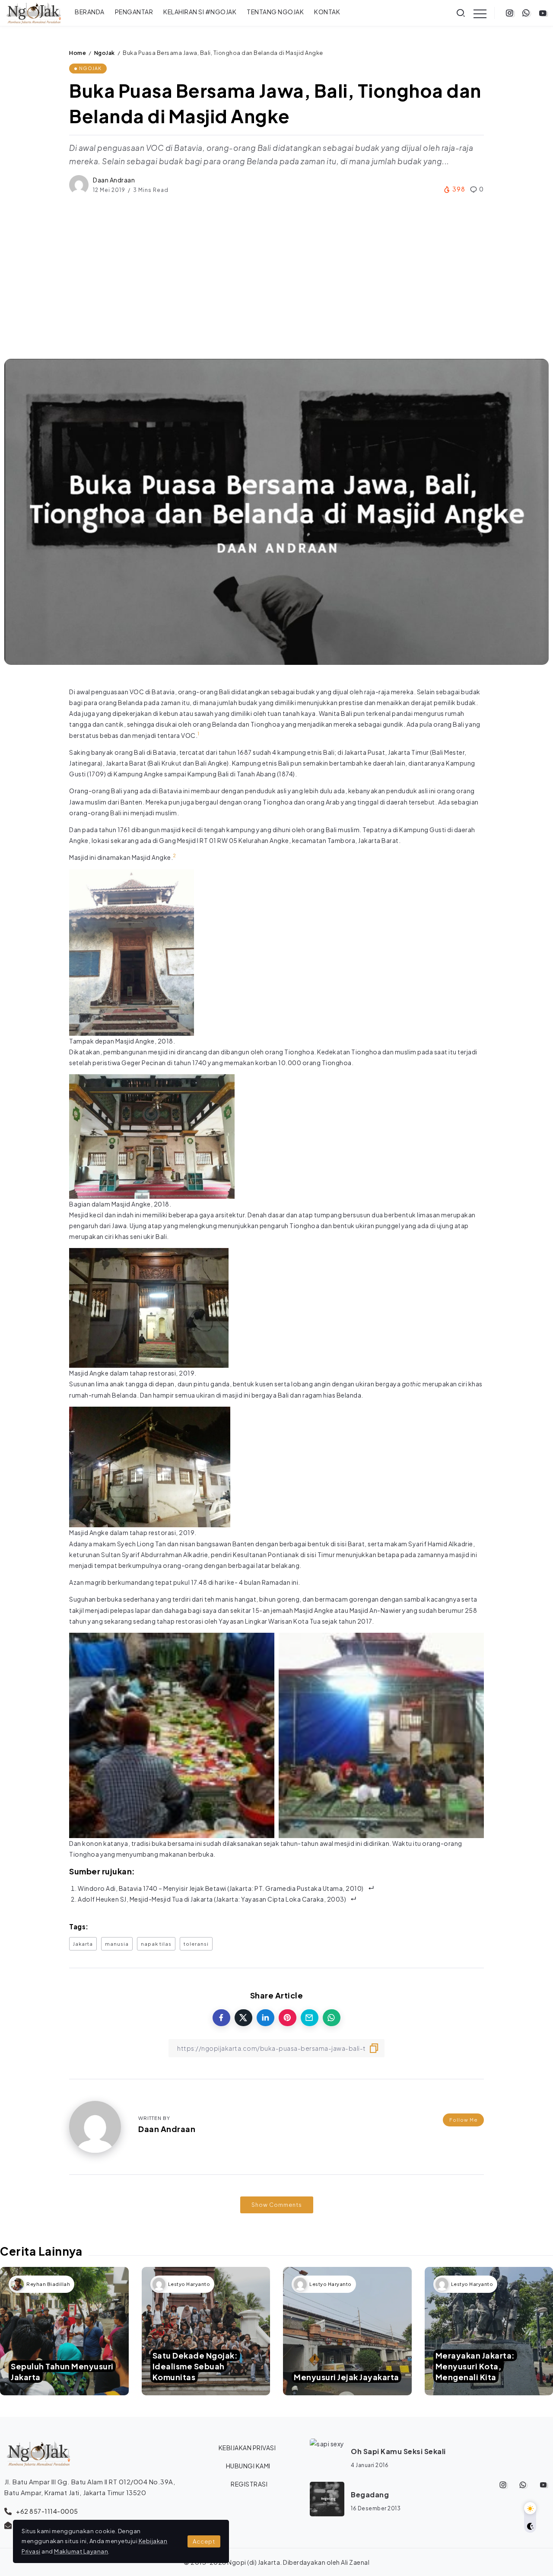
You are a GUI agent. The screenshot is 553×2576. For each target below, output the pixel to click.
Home (78, 53)
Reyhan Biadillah (48, 2284)
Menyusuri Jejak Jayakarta (346, 2377)
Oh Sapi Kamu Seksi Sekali (398, 2451)
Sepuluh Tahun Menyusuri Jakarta (62, 2372)
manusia (117, 1944)
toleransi (196, 1944)
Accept (204, 2541)
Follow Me (463, 2120)
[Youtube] (543, 13)
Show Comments (277, 2205)
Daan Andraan (114, 180)
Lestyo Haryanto (189, 2284)
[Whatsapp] (526, 13)
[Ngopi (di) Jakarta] (34, 12)
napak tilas (156, 1944)
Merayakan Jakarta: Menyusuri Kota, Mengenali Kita (475, 2366)
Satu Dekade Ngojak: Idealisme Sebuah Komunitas (195, 2366)
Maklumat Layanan (81, 2551)
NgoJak (105, 53)
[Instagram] (510, 13)
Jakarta (83, 1944)
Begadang (370, 2495)
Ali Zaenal (355, 2562)
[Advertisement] (276, 277)
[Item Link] (64, 2331)
